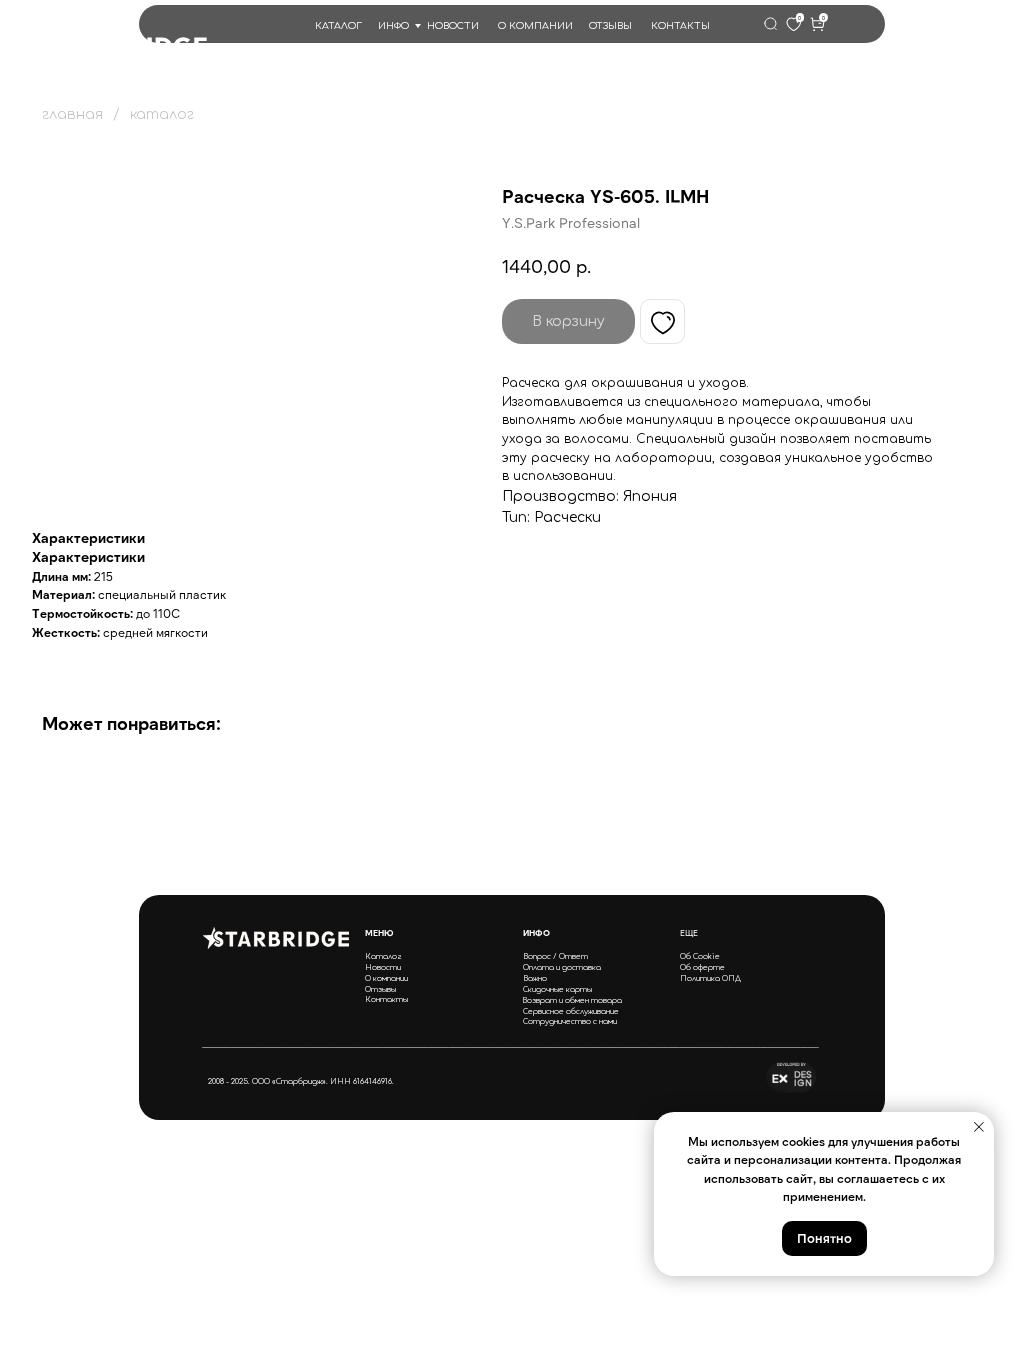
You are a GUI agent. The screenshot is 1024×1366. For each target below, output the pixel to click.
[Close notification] (979, 1127)
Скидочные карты (557, 989)
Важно (535, 978)
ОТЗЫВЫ (610, 26)
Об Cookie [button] (700, 956)
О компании (386, 978)
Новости (383, 967)
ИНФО (393, 26)
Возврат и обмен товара (572, 1000)
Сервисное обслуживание (571, 1011)
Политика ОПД (710, 978)
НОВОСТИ (453, 26)
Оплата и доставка (562, 967)
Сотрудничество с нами (570, 1021)
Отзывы (380, 989)
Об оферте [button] (702, 967)
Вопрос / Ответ (555, 956)
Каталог (383, 956)
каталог (162, 114)
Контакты (386, 999)
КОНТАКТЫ (680, 26)
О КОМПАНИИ (535, 26)
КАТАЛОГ (338, 26)
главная (72, 114)
